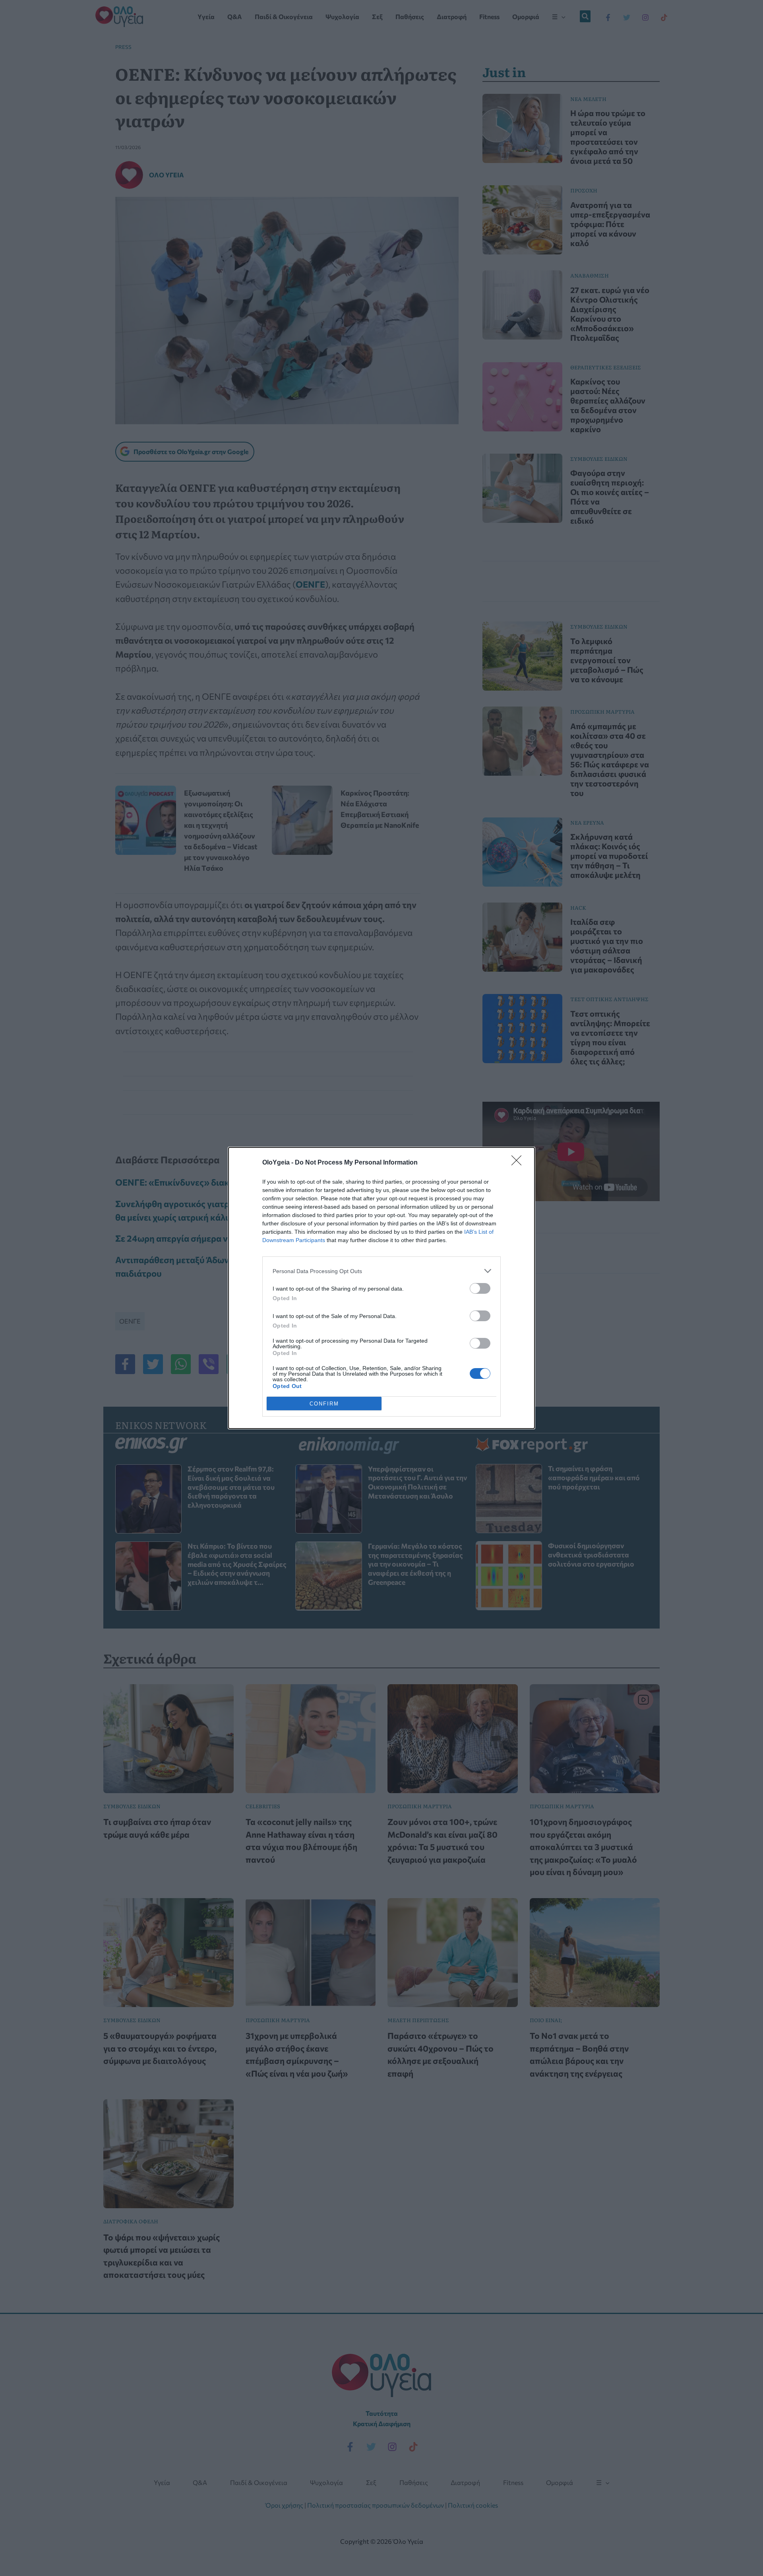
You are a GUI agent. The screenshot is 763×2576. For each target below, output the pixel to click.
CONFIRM (324, 1404)
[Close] (519, 1163)
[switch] (480, 1288)
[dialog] (381, 1288)
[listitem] (381, 1271)
